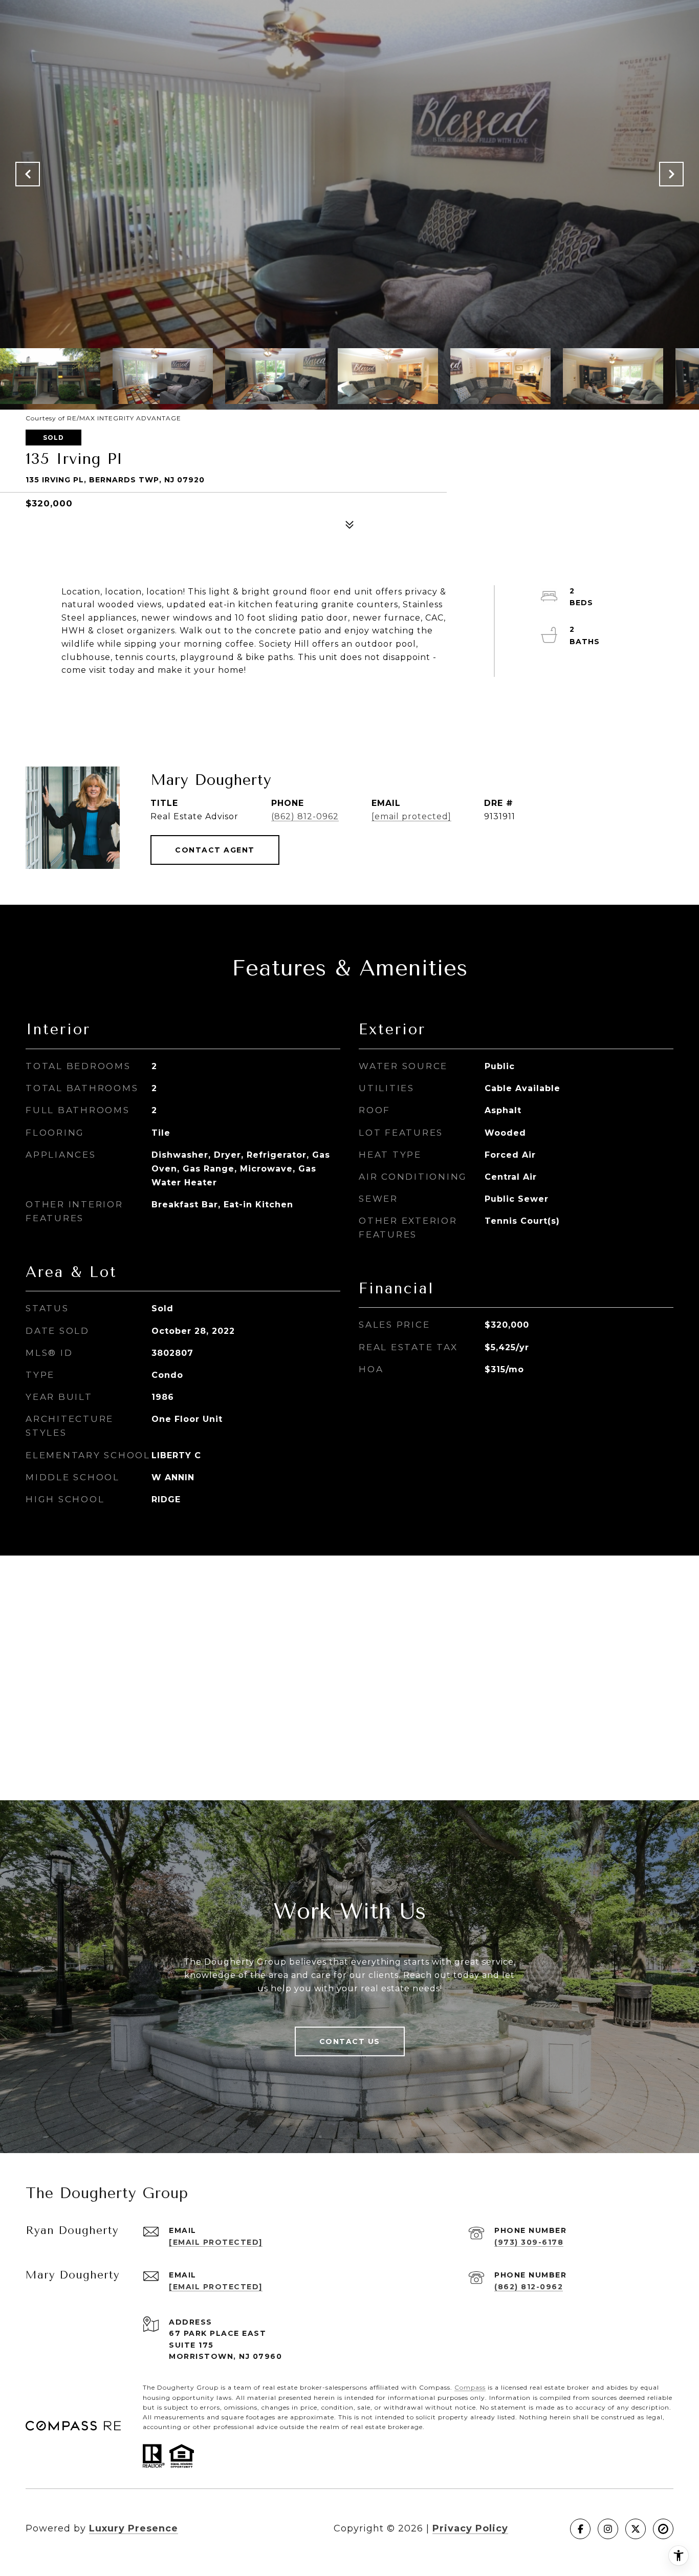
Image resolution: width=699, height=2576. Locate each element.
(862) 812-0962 (305, 816)
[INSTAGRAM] (608, 2529)
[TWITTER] (636, 2529)
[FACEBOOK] (580, 2529)
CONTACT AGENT (215, 850)
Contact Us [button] (350, 2041)
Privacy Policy (470, 2528)
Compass (470, 2387)
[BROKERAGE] (663, 2529)
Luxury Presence (134, 2528)
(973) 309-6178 (529, 2242)
